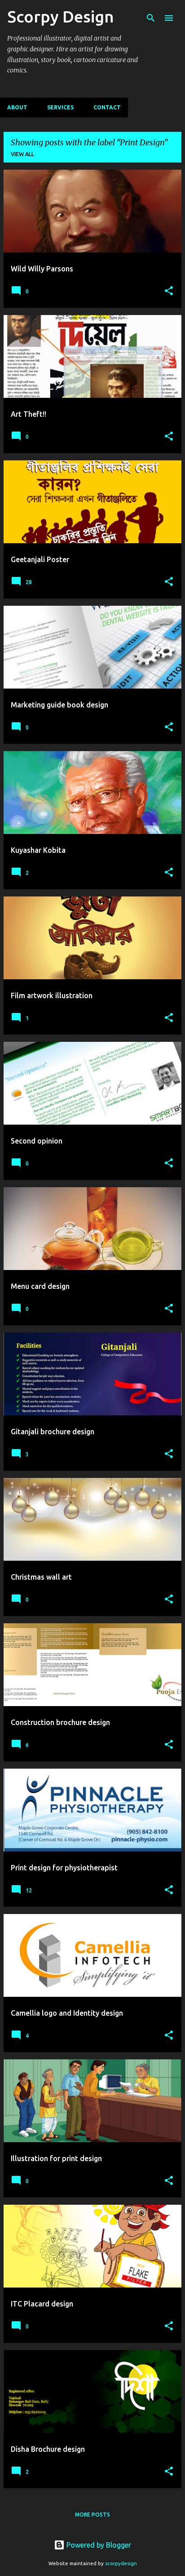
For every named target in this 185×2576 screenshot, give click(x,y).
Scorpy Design (61, 16)
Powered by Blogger (98, 2545)
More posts (92, 2515)
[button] (169, 291)
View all (22, 154)
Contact (107, 107)
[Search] (151, 18)
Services (60, 107)
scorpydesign (121, 2563)
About (17, 107)
